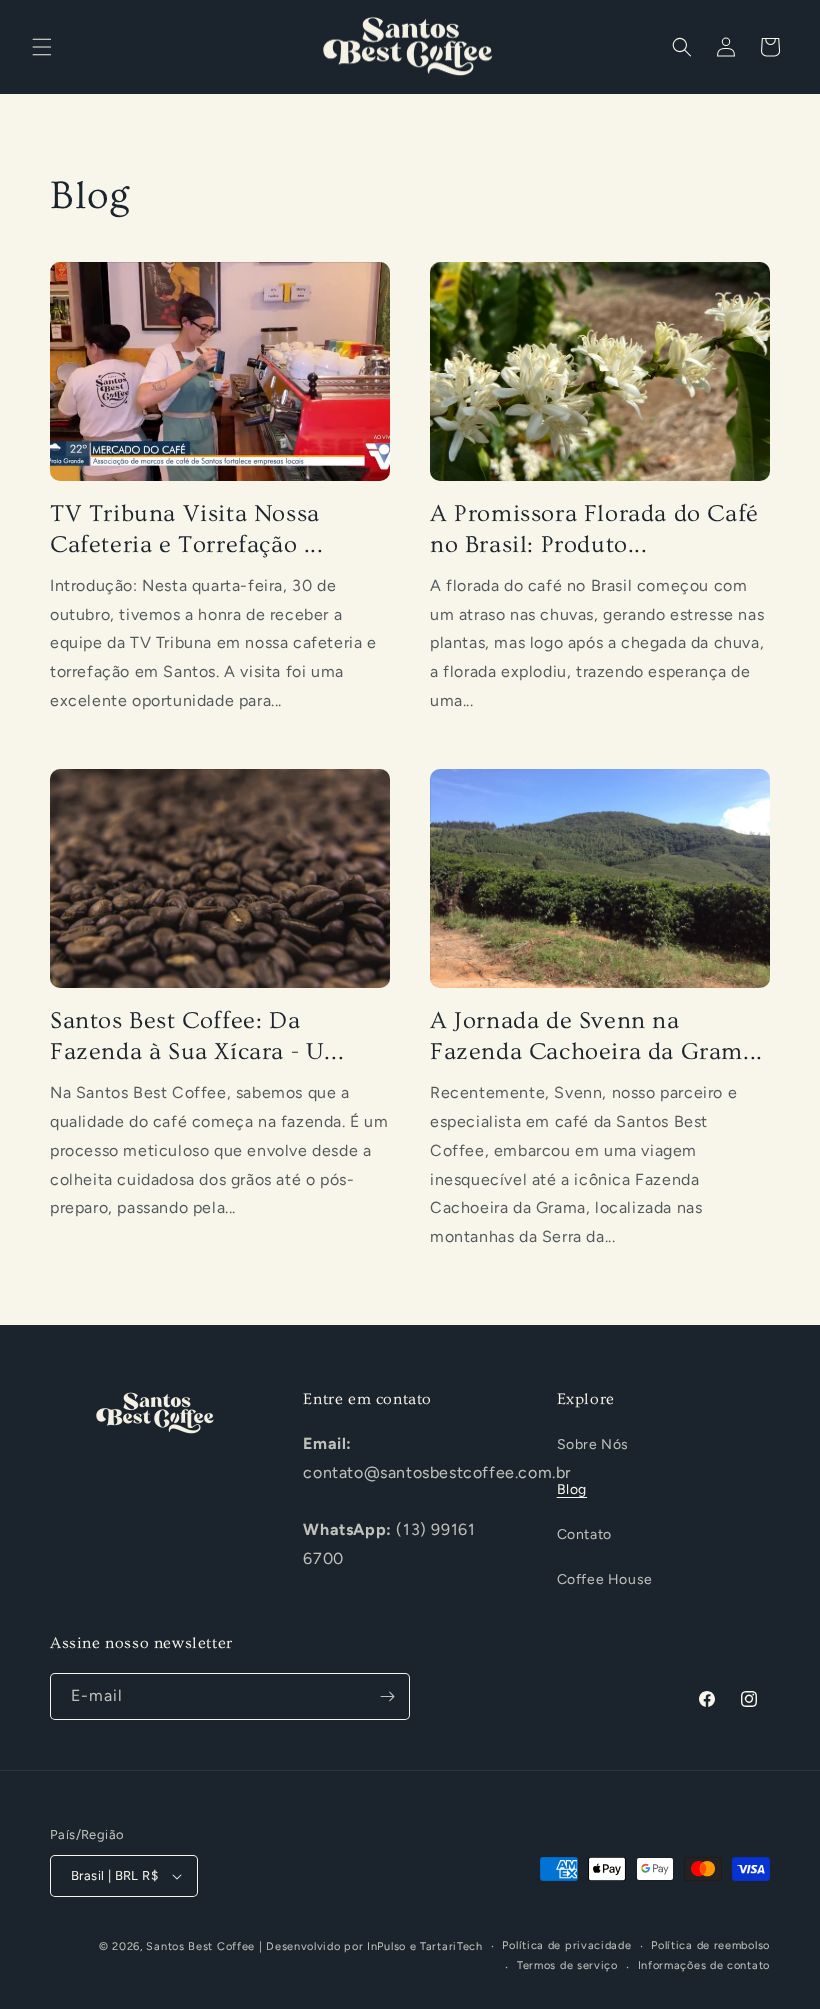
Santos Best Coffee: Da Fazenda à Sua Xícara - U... (197, 1036)
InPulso (386, 1946)
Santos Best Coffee (200, 1946)
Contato (584, 1534)
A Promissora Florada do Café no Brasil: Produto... (594, 529)
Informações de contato (704, 1965)
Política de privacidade (566, 1945)
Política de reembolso (710, 1945)
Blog (572, 1489)
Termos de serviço (567, 1965)
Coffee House (605, 1579)
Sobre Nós (593, 1444)
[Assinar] (387, 1696)
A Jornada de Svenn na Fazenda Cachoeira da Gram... (596, 1036)
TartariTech (451, 1946)
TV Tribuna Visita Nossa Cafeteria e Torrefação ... (187, 529)
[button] (42, 47)
